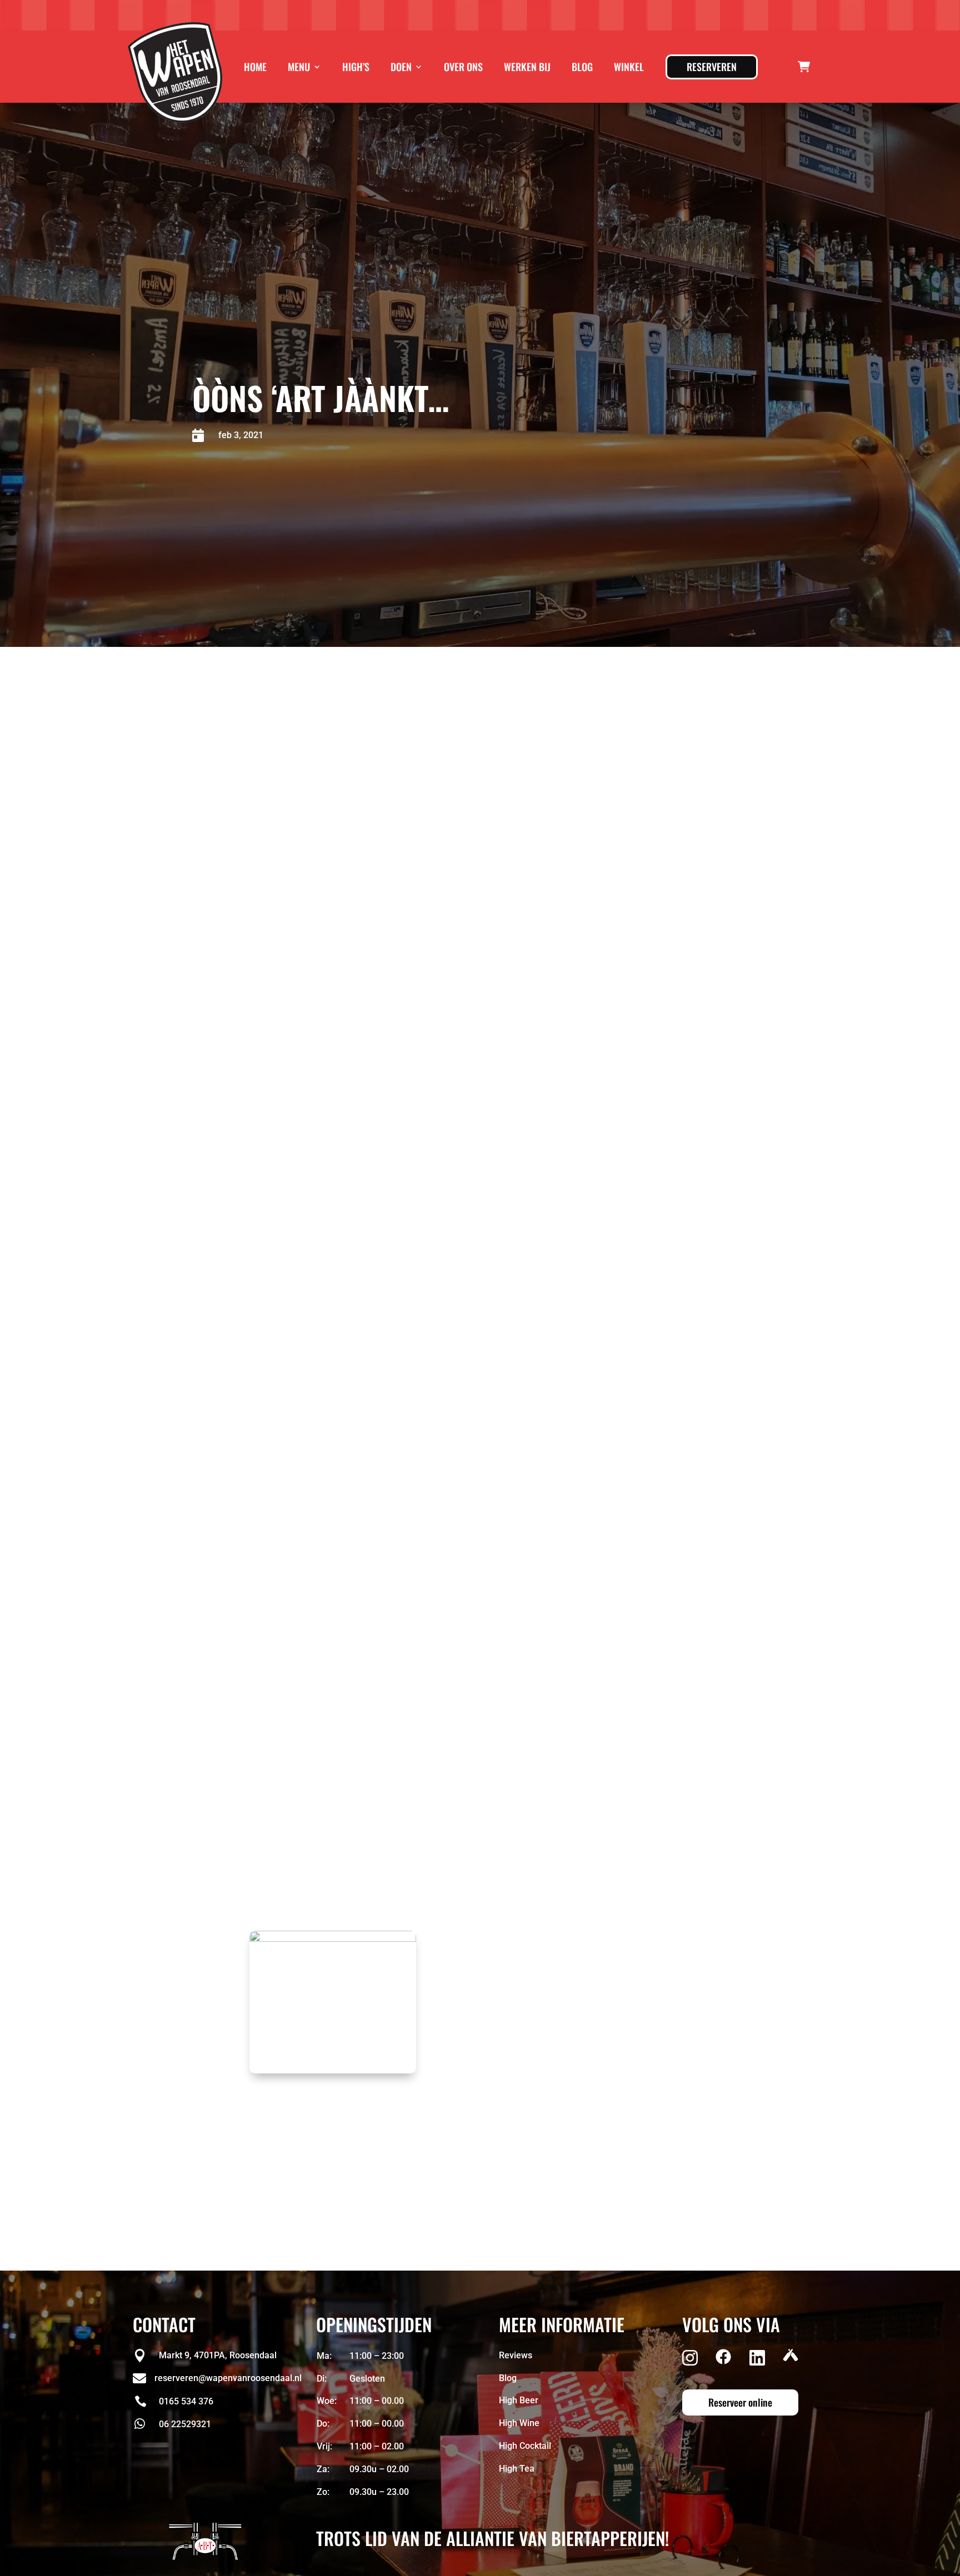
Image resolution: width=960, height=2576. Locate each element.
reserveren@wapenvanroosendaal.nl (387, 1217)
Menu (299, 67)
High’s (356, 67)
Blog (582, 67)
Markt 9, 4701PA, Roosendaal (218, 2355)
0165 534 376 (186, 2401)
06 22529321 (185, 2424)
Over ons (463, 67)
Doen (401, 67)
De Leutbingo (365, 1103)
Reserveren (712, 67)
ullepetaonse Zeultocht (426, 1557)
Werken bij (527, 67)
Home (255, 67)
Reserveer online (740, 2402)
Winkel (629, 67)
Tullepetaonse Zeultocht (381, 1160)
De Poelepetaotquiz (385, 1288)
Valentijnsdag (360, 1359)
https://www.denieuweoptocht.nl (484, 1659)
